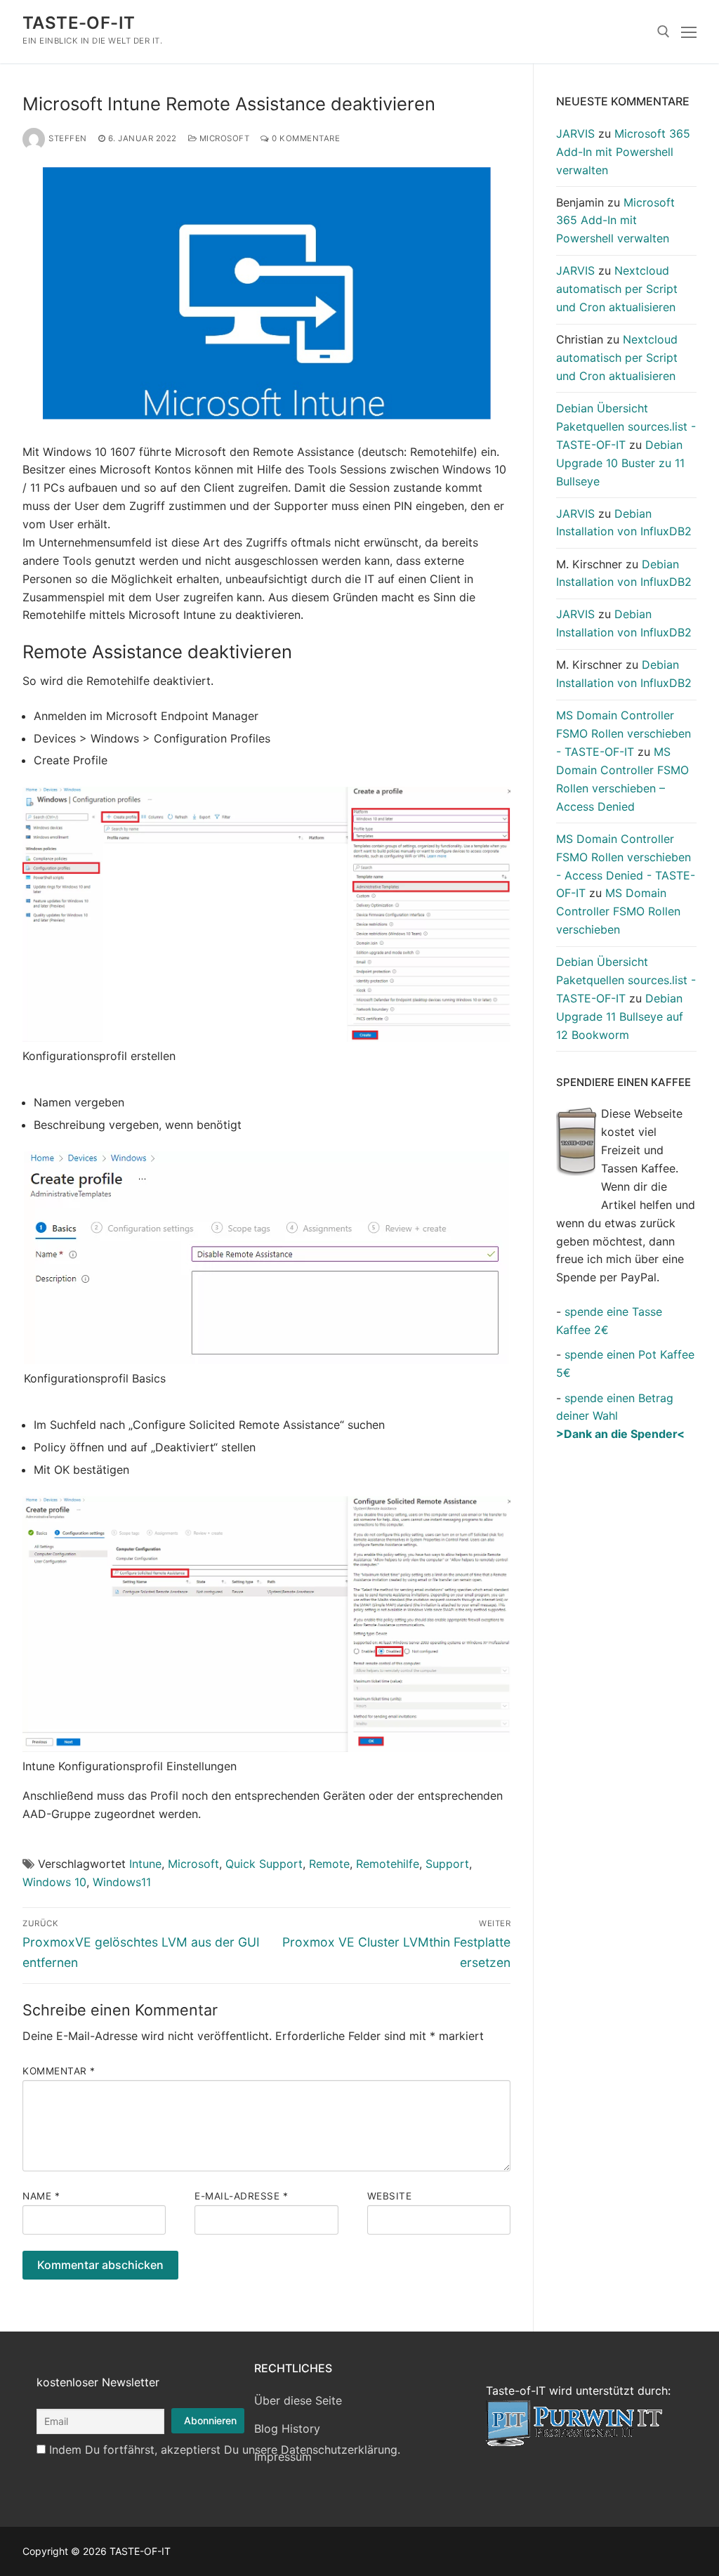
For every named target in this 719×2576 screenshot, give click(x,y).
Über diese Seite (298, 2400)
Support (447, 1864)
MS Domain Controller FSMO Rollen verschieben (618, 911)
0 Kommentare (305, 138)
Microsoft (223, 138)
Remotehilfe (388, 1864)
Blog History (287, 2428)
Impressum (283, 2457)
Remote (329, 1864)
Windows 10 (54, 1882)
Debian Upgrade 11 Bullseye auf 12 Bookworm (620, 1016)
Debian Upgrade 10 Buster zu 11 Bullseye (620, 463)
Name (41, 2196)
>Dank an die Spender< (620, 1434)
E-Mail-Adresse (241, 2196)
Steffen (68, 138)
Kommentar (59, 2071)
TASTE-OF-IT (79, 23)
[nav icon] (689, 32)
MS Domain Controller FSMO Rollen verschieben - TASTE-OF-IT (624, 733)
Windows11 (122, 1882)
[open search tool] (664, 32)
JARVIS (575, 133)
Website (390, 2196)
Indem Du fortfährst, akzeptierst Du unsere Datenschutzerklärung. (225, 2450)
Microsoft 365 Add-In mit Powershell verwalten (623, 152)
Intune (145, 1864)
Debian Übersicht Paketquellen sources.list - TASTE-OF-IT (626, 426)
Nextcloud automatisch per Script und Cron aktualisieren (617, 289)
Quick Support (264, 1864)
